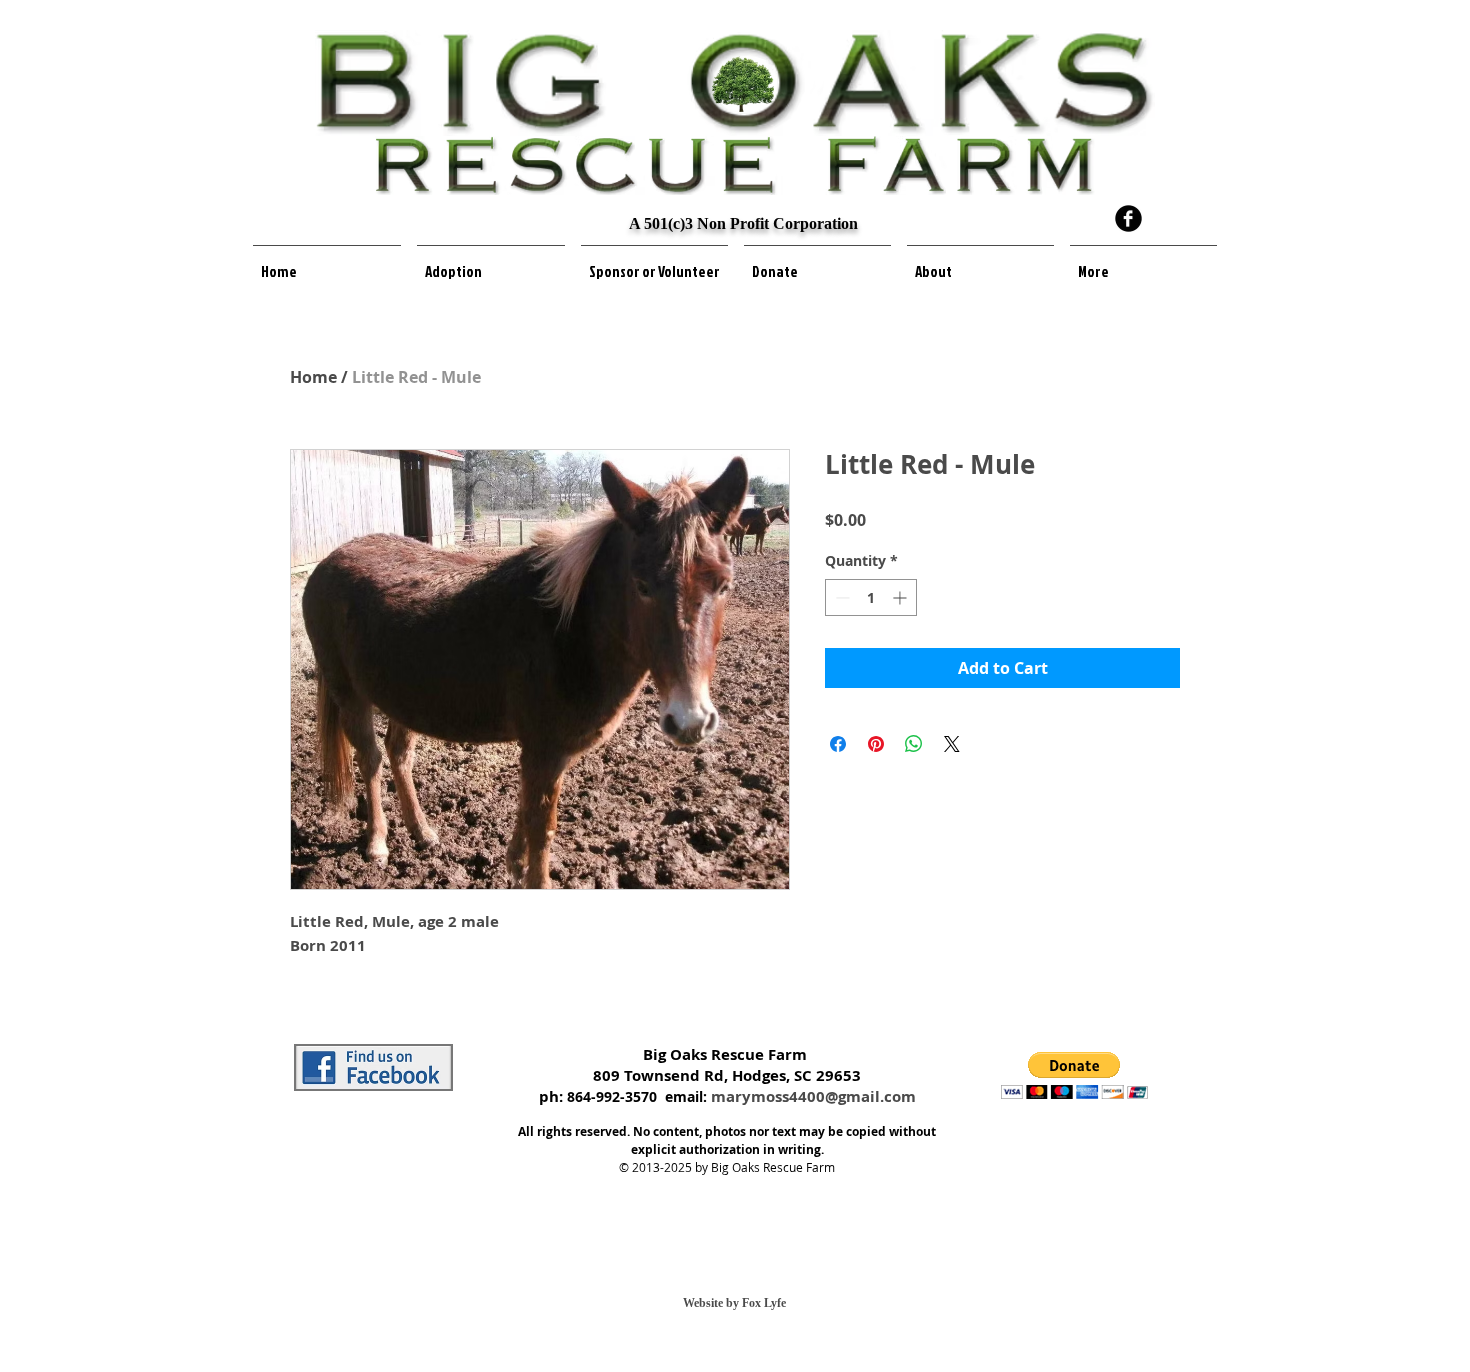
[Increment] (901, 597)
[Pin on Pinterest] (876, 744)
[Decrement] (840, 597)
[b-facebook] (1128, 218)
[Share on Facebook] (838, 744)
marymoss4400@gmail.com (813, 1096)
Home (313, 377)
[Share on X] (952, 744)
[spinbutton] (871, 597)
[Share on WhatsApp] (914, 744)
